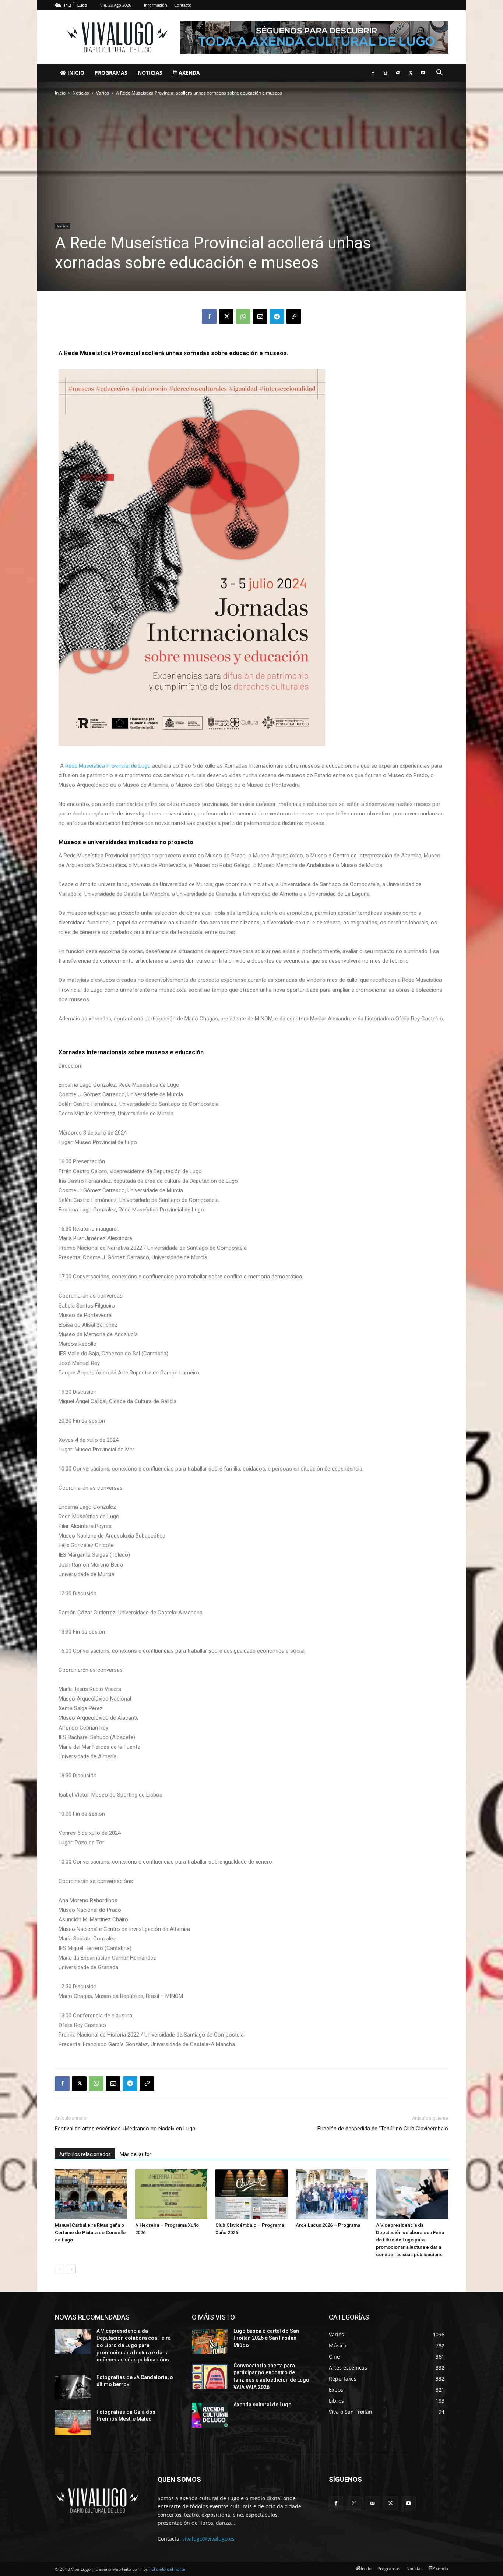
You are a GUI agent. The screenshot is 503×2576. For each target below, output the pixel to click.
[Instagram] (386, 73)
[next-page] (71, 2269)
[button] (439, 73)
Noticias (150, 73)
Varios (103, 93)
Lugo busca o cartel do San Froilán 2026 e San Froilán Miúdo (266, 2338)
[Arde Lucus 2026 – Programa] (332, 2194)
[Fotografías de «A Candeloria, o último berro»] (73, 2388)
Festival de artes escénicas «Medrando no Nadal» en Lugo (125, 2129)
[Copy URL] (294, 316)
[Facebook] (373, 73)
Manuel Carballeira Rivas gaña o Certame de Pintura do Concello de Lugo (90, 2232)
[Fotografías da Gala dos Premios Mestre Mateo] (73, 2423)
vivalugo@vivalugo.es (208, 2539)
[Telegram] (277, 316)
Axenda (189, 73)
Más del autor (136, 2154)
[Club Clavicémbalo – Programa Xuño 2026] (251, 2194)
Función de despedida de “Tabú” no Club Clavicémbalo (383, 2129)
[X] (411, 73)
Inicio (75, 73)
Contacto (183, 5)
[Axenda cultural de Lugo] (210, 2415)
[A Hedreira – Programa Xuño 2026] (171, 2194)
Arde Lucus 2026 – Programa (328, 2225)
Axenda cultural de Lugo (263, 2405)
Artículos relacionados (85, 2154)
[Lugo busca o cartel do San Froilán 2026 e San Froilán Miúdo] (210, 2342)
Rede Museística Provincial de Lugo (108, 766)
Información (156, 5)
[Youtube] (423, 73)
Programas (111, 73)
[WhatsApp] (243, 316)
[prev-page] (59, 2269)
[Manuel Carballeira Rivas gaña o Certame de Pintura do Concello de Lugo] (91, 2194)
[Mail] (398, 73)
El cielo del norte (168, 2569)
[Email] (260, 316)
